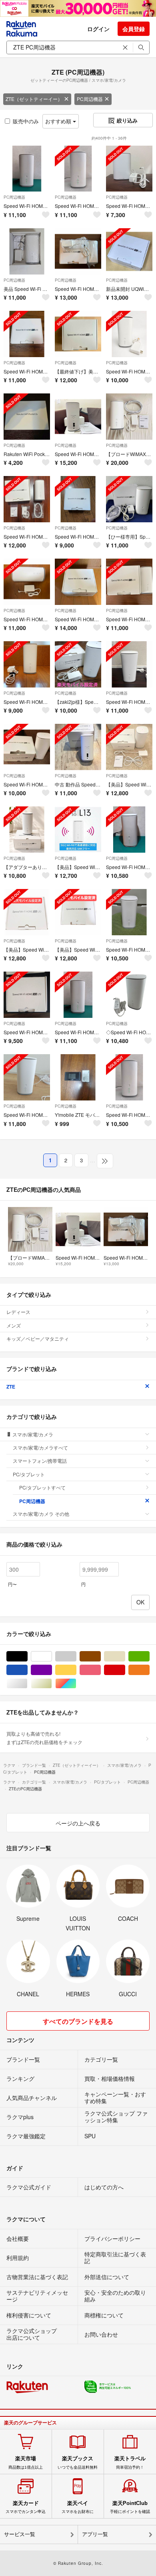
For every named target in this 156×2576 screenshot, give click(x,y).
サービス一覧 (20, 2534)
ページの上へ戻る (78, 1823)
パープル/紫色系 (52, 1670)
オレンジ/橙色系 (149, 1670)
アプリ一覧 (95, 2534)
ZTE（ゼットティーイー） (34, 99)
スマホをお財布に (78, 2507)
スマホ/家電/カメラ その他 (41, 1514)
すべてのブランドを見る (78, 2021)
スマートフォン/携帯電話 (40, 1461)
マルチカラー (76, 1684)
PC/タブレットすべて (42, 1487)
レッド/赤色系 (125, 1670)
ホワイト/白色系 (52, 1656)
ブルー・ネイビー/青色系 (27, 1670)
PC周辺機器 (90, 99)
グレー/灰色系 (76, 1656)
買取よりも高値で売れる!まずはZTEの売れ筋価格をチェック (44, 1737)
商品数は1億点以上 (26, 2462)
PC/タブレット (29, 1474)
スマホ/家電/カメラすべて (40, 1447)
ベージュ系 (125, 1656)
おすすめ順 (59, 121)
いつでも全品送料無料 (78, 2462)
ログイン (98, 29)
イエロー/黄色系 (76, 1670)
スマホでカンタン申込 (26, 2507)
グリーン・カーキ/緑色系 (149, 1656)
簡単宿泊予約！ (130, 2462)
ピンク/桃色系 (101, 1670)
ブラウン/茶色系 (101, 1656)
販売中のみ (26, 121)
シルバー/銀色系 (27, 1684)
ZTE (11, 1387)
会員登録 (134, 29)
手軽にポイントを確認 (130, 2507)
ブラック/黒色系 (27, 1656)
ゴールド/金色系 (52, 1684)
